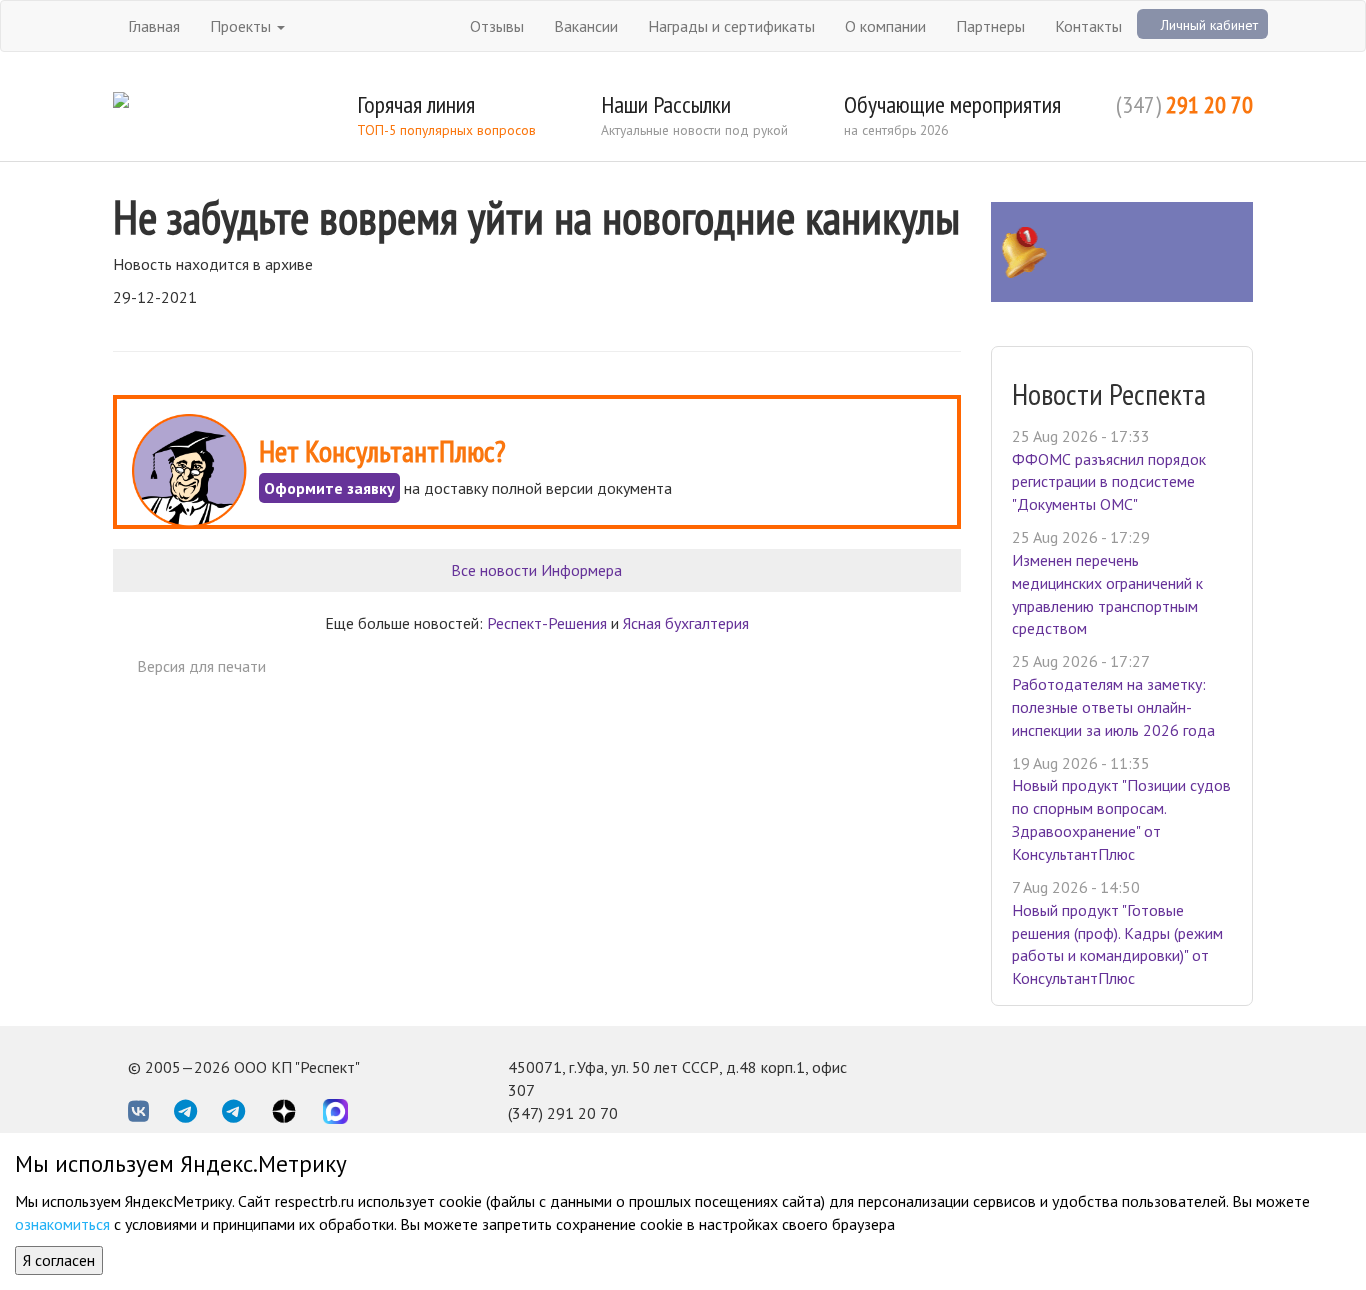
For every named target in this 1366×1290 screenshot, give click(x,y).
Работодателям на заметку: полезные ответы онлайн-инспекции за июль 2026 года (1113, 707)
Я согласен (59, 1260)
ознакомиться (62, 1224)
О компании (885, 26)
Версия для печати (201, 666)
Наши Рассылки (666, 104)
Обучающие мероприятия (952, 104)
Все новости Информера (536, 570)
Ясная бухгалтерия (686, 623)
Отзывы (497, 26)
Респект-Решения (547, 623)
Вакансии (586, 26)
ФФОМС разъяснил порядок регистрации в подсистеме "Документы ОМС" (1109, 482)
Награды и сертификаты (731, 26)
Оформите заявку (329, 488)
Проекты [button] (242, 26)
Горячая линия (416, 104)
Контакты (1088, 26)
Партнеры (990, 26)
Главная (154, 26)
